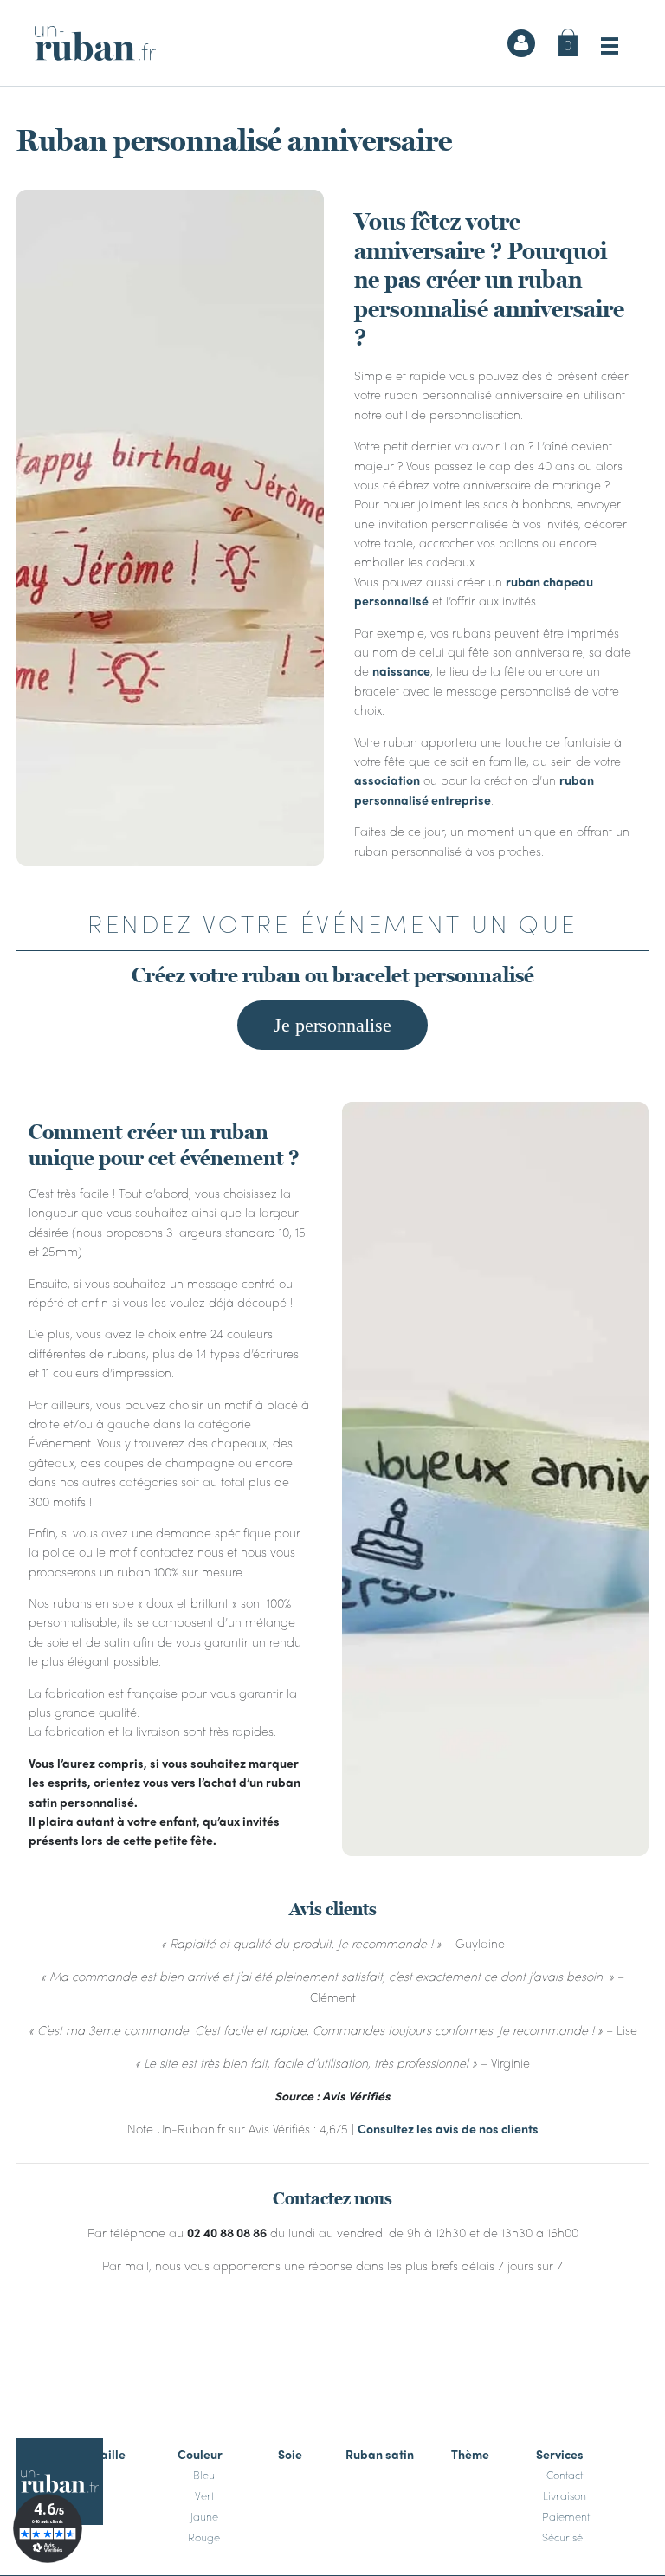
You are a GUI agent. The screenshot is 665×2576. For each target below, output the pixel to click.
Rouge (204, 2536)
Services (560, 2453)
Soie (290, 2453)
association (387, 780)
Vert (204, 2495)
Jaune (204, 2515)
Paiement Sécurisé (566, 2526)
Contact (565, 2474)
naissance (401, 670)
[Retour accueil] (95, 43)
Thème (470, 2453)
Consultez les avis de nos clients (448, 2128)
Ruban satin (380, 2453)
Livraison (565, 2495)
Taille (110, 2453)
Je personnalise (332, 1025)
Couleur (200, 2453)
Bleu (204, 2474)
